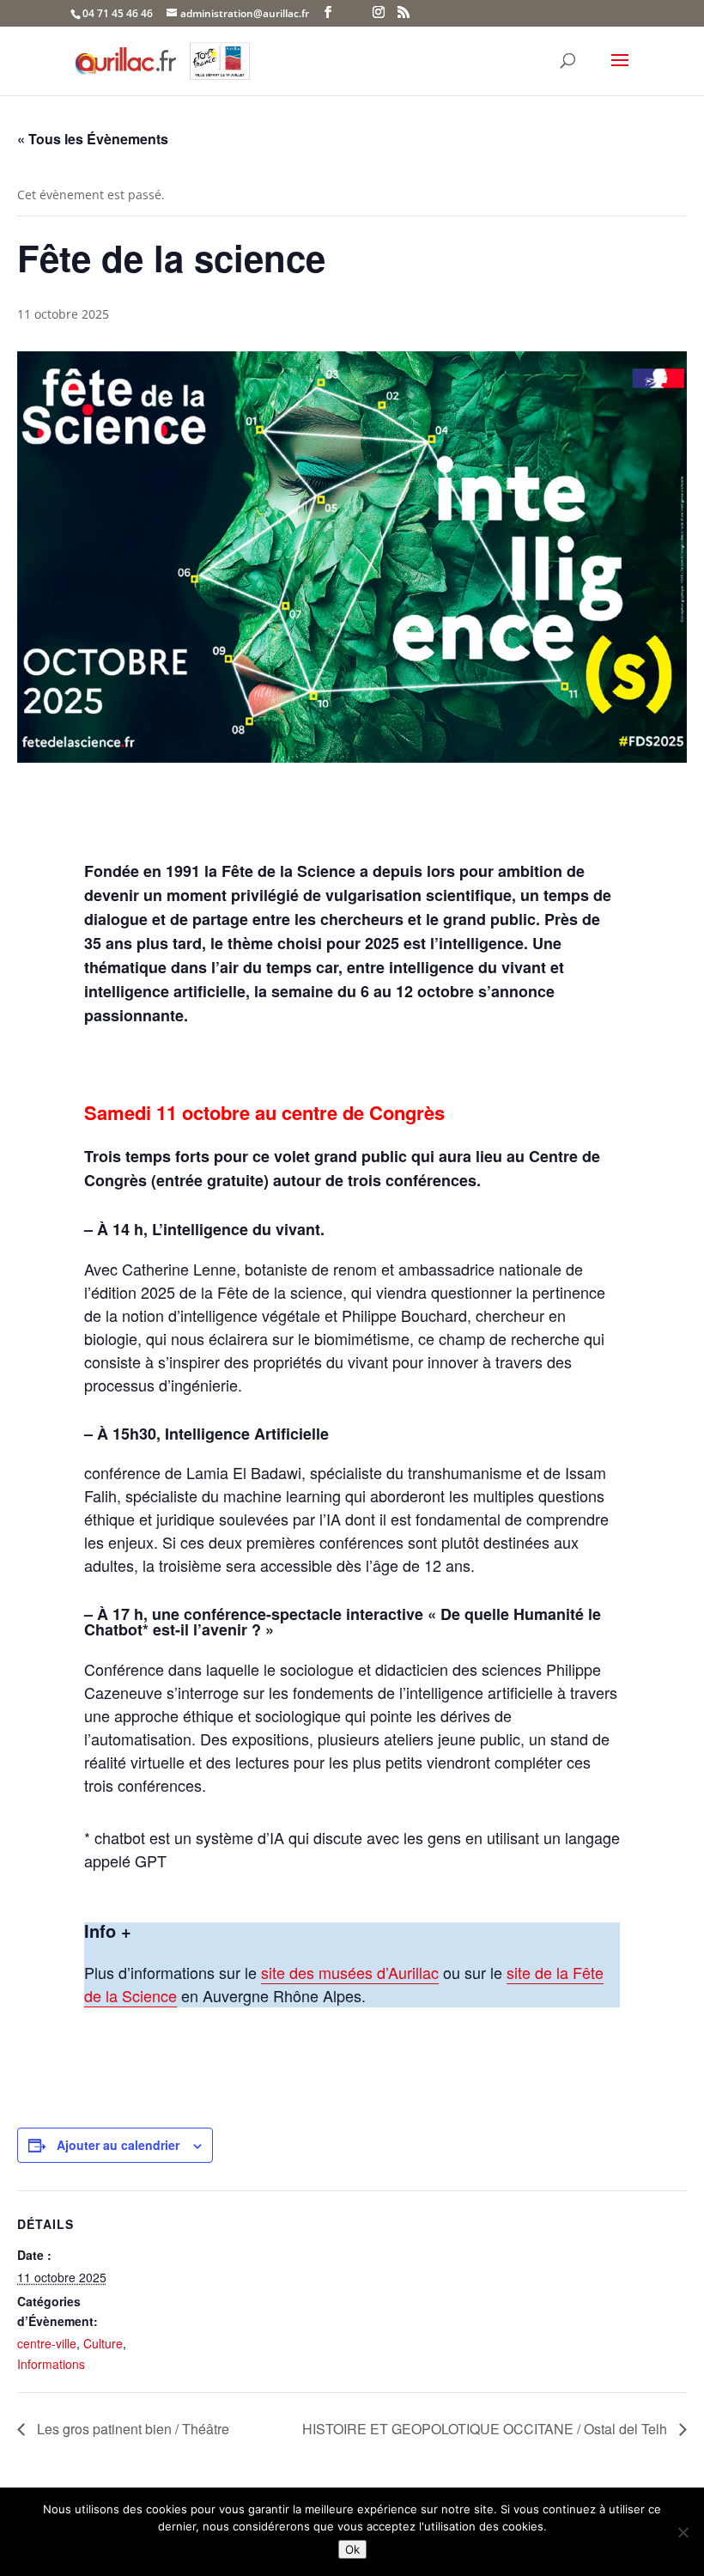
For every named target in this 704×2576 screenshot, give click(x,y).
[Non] (683, 2532)
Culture (103, 2343)
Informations (51, 2364)
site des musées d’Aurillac (350, 1972)
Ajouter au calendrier (118, 2145)
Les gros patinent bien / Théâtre (131, 2429)
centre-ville (47, 2343)
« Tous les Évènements (93, 139)
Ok (352, 2549)
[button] (620, 71)
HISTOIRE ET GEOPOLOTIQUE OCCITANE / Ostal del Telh (486, 2429)
